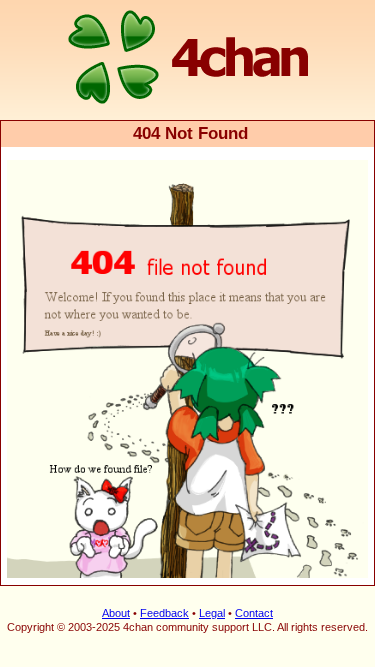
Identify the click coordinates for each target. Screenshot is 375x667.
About (116, 613)
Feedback (164, 613)
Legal (212, 613)
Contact (254, 613)
